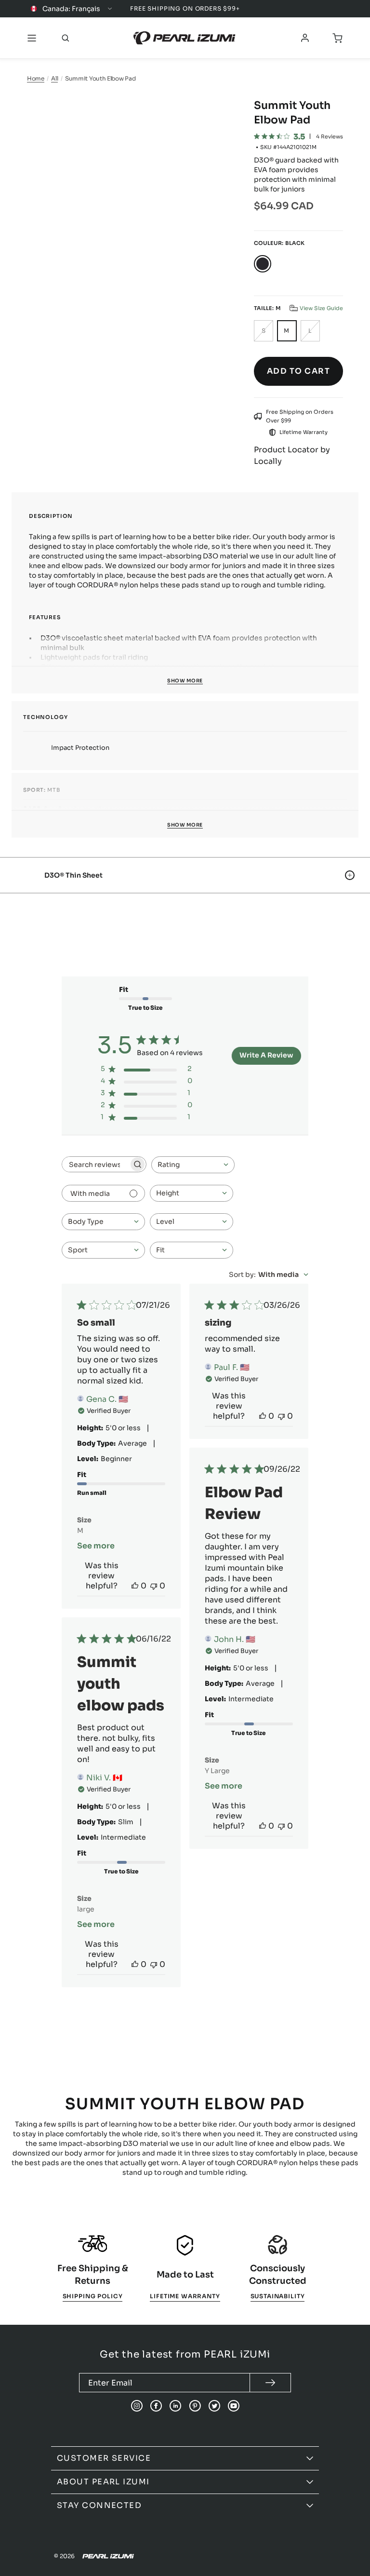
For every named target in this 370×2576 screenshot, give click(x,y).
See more (96, 1546)
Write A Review (266, 1055)
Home (36, 78)
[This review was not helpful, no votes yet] (154, 1586)
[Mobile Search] (66, 38)
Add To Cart (298, 371)
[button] (316, 308)
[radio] (263, 264)
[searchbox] (95, 1164)
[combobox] (193, 1165)
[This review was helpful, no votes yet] (135, 1586)
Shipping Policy (93, 2296)
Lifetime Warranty (185, 2296)
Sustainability (278, 2296)
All (54, 78)
